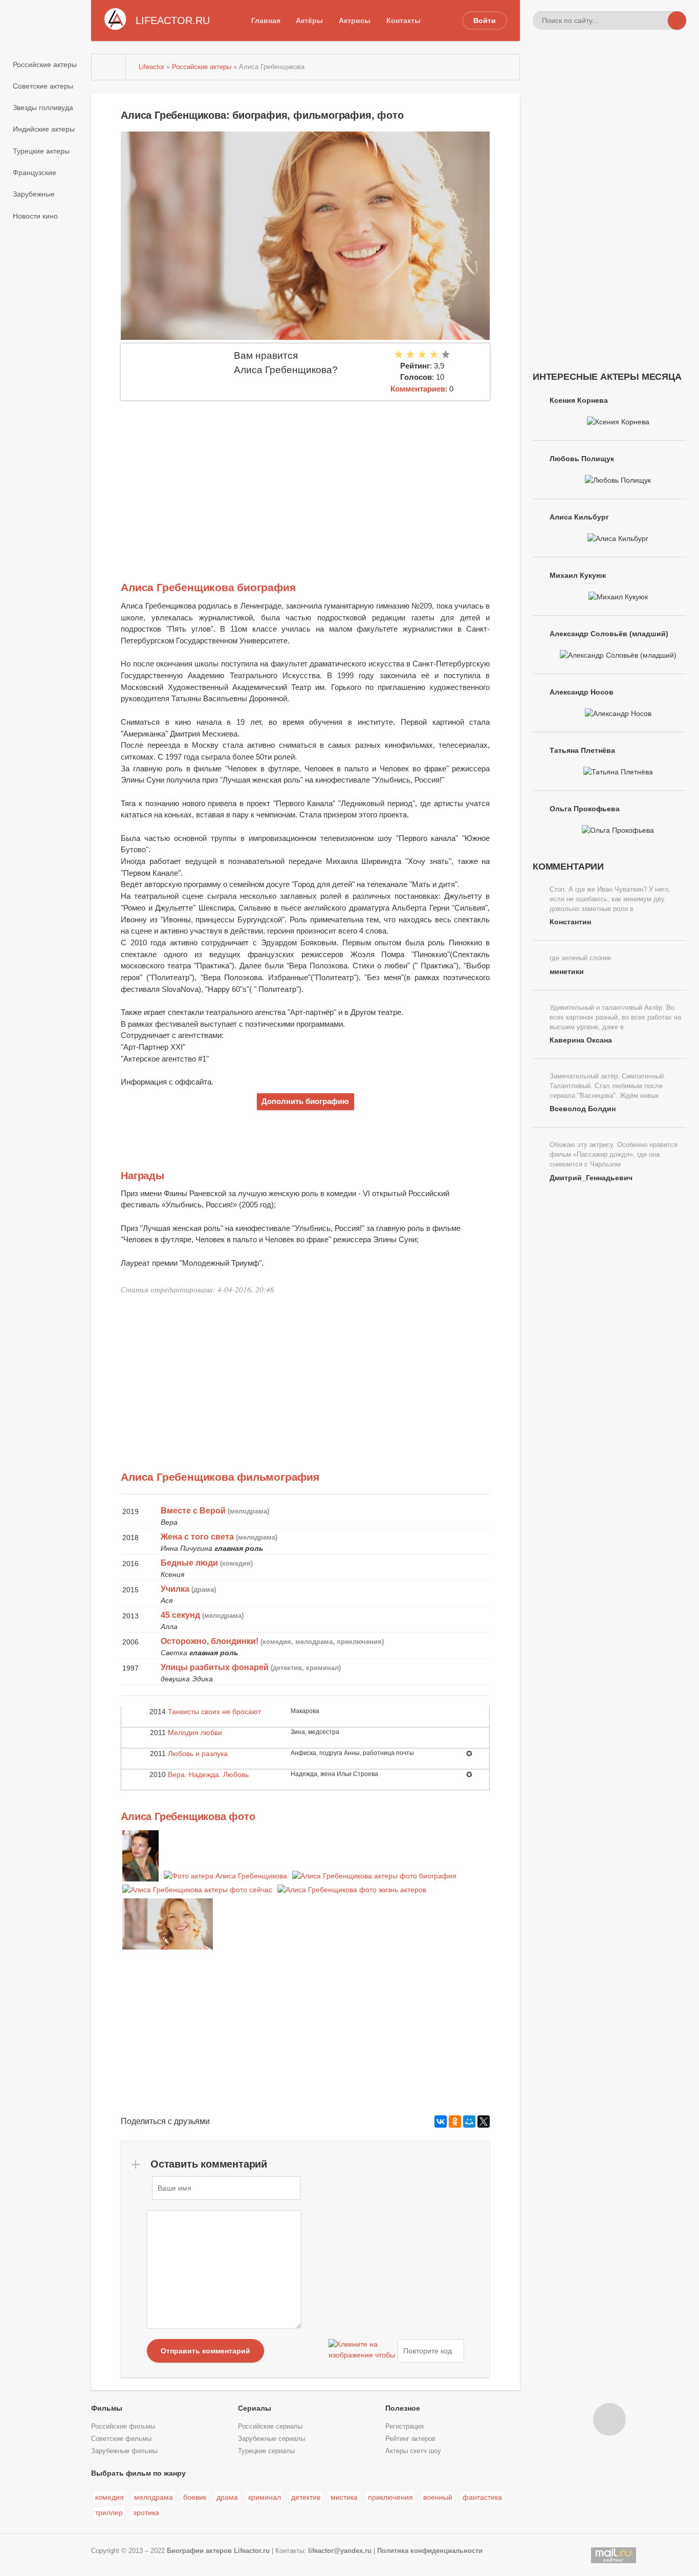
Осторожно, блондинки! (210, 1641)
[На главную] (109, 67)
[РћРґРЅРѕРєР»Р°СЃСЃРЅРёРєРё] (455, 2122)
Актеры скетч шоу (413, 2451)
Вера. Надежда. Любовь (208, 1774)
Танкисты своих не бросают (214, 1712)
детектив (306, 2497)
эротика (146, 2513)
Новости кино (35, 216)
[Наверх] (609, 2419)
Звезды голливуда (43, 107)
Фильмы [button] (107, 2408)
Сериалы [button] (255, 2408)
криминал (265, 2497)
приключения (390, 2497)
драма (227, 2497)
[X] (484, 2122)
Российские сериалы (270, 2427)
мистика (344, 2497)
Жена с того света (197, 1537)
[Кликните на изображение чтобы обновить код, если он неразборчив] (362, 2351)
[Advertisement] (305, 477)
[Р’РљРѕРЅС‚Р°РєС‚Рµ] (441, 2122)
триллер (109, 2513)
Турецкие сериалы (266, 2451)
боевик (195, 2497)
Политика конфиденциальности (430, 2551)
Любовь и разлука (198, 1754)
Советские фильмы (121, 2439)
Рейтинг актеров (410, 2439)
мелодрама (154, 2497)
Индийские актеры (44, 129)
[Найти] (677, 20)
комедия (110, 2497)
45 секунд (180, 1615)
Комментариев (418, 389)
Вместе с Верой (193, 1511)
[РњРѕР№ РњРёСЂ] (469, 2122)
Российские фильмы (123, 2427)
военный (438, 2497)
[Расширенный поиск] (659, 20)
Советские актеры (43, 86)
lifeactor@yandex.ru (340, 2551)
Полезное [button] (403, 2408)
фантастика (482, 2497)
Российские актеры (45, 64)
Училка (175, 1589)
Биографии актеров (199, 2551)
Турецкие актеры (41, 151)
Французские (35, 172)
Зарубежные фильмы (124, 2451)
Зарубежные (34, 194)
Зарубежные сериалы (271, 2439)
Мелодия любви (195, 1733)
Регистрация (405, 2427)
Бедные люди (189, 1563)
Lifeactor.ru (252, 2551)
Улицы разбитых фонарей (215, 1667)
